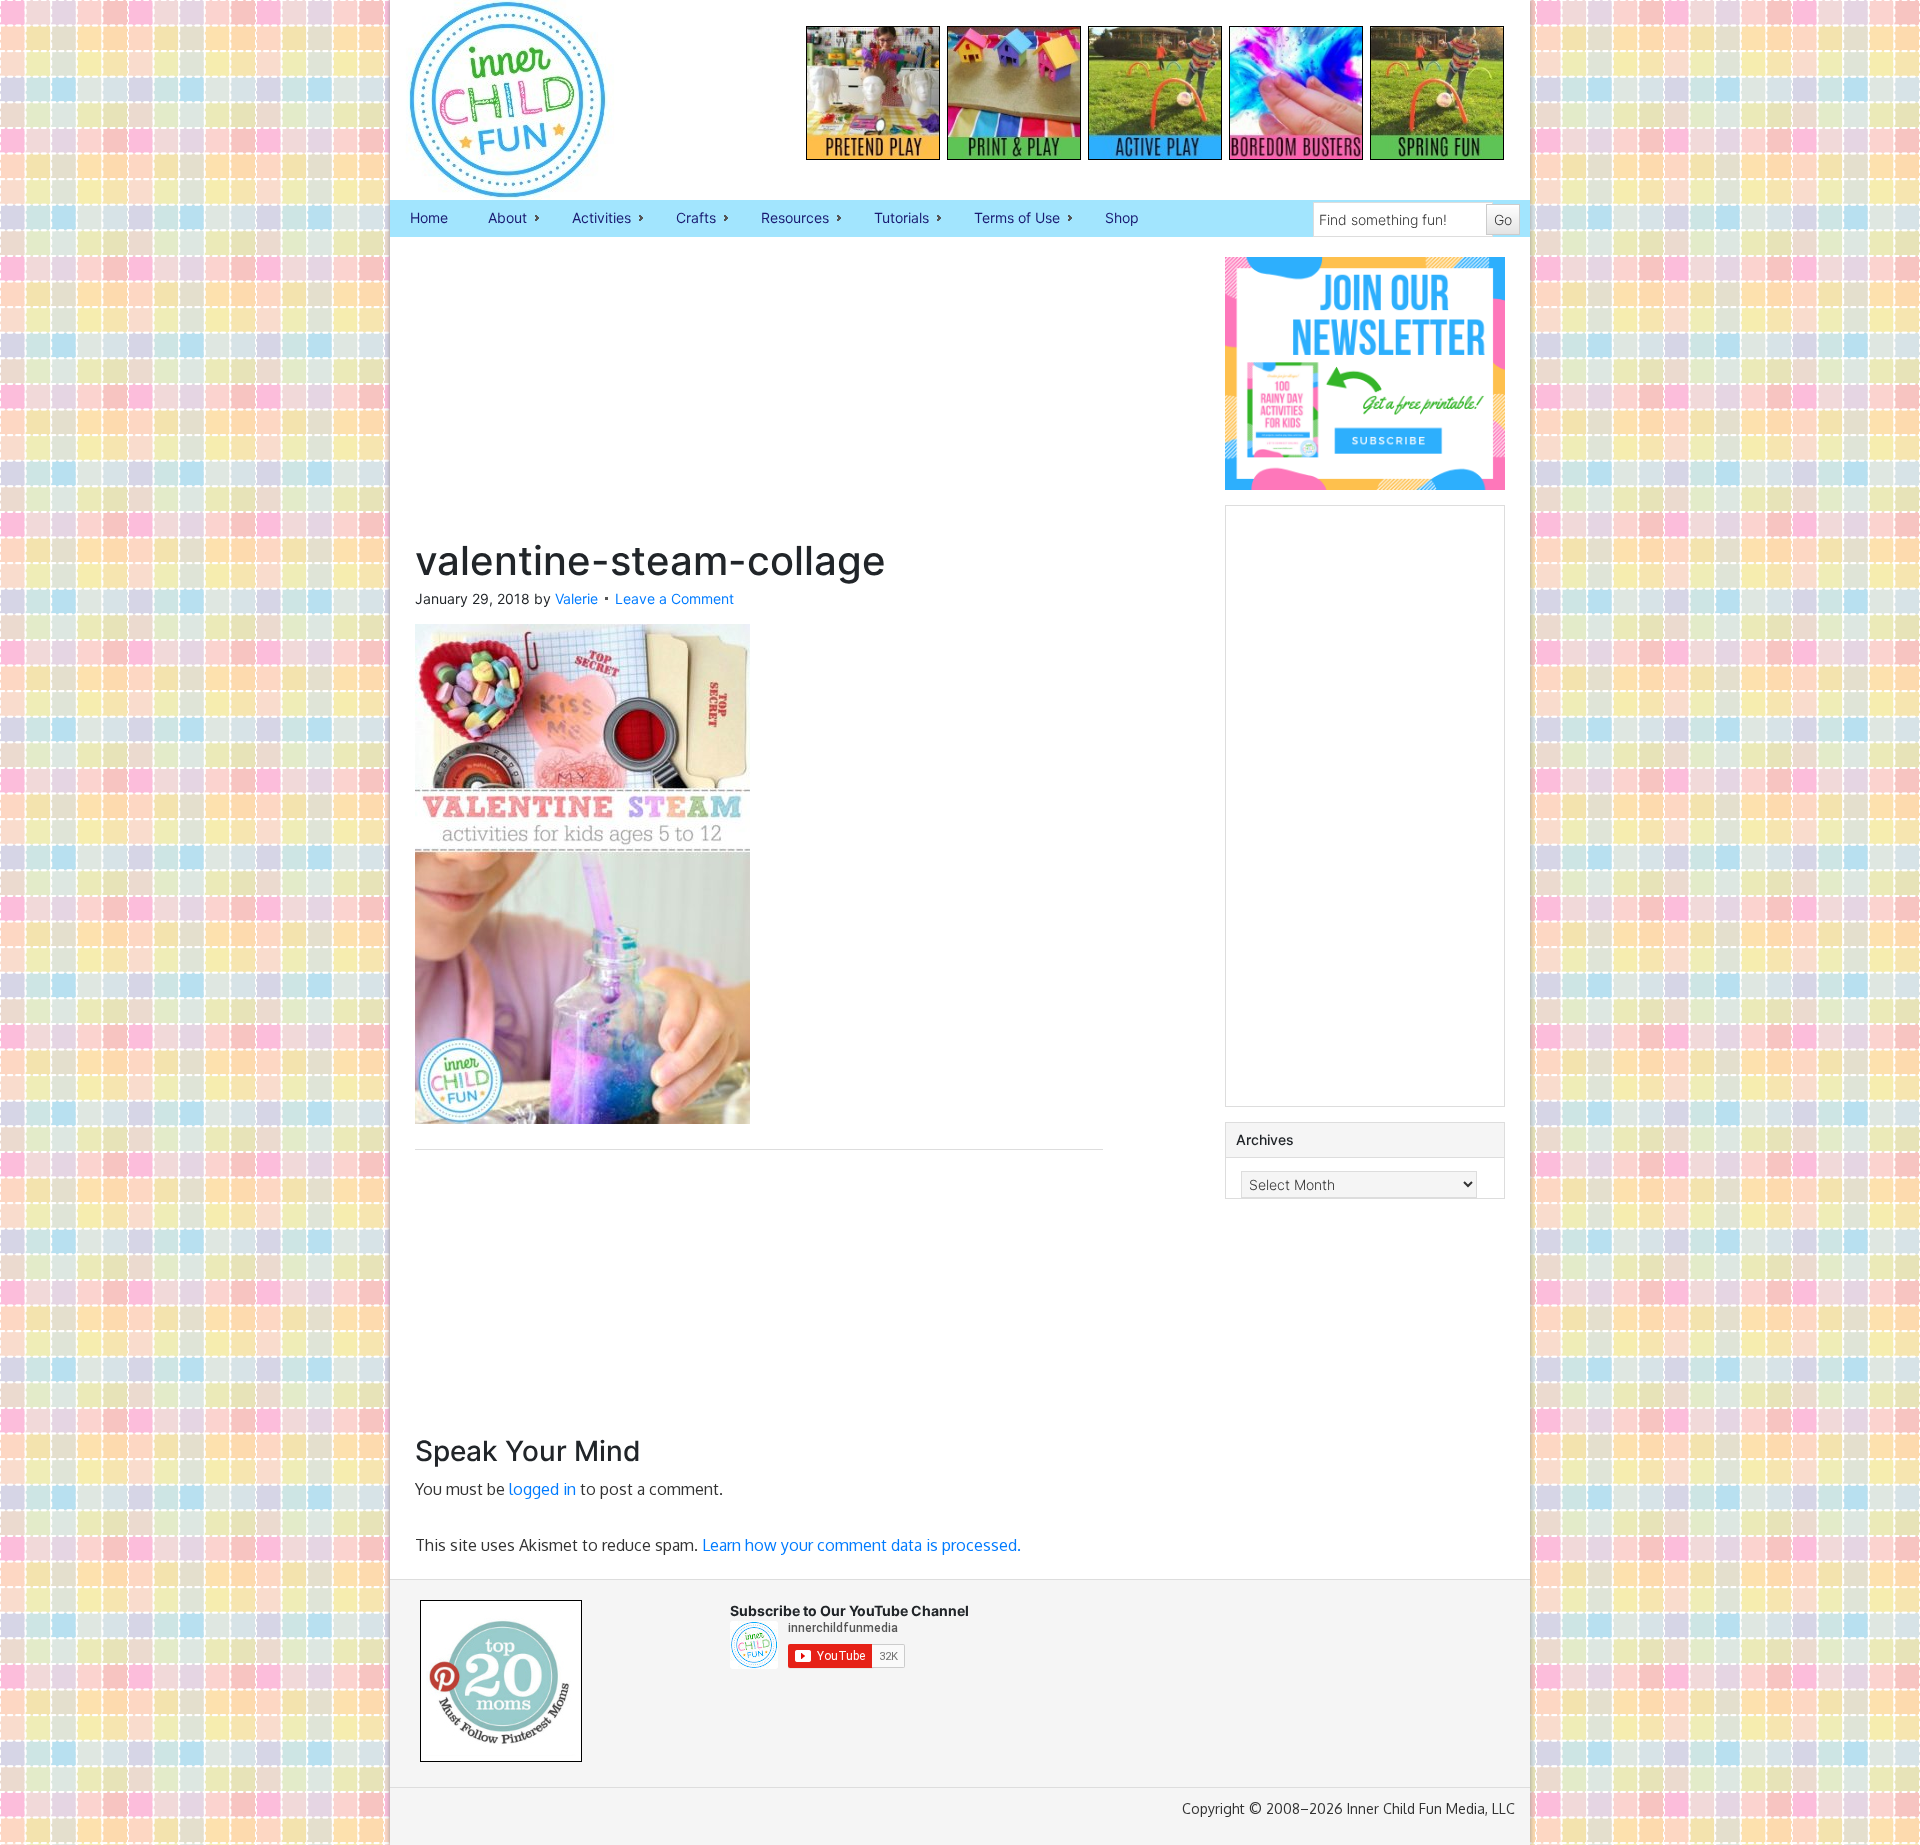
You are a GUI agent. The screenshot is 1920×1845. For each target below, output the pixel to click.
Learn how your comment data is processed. (861, 1545)
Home (429, 217)
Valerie (576, 598)
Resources (785, 219)
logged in (542, 1489)
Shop (1122, 217)
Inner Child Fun (490, 100)
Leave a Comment (674, 598)
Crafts (686, 219)
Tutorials (891, 219)
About (497, 219)
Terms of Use (1007, 219)
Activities (591, 219)
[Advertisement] (759, 397)
